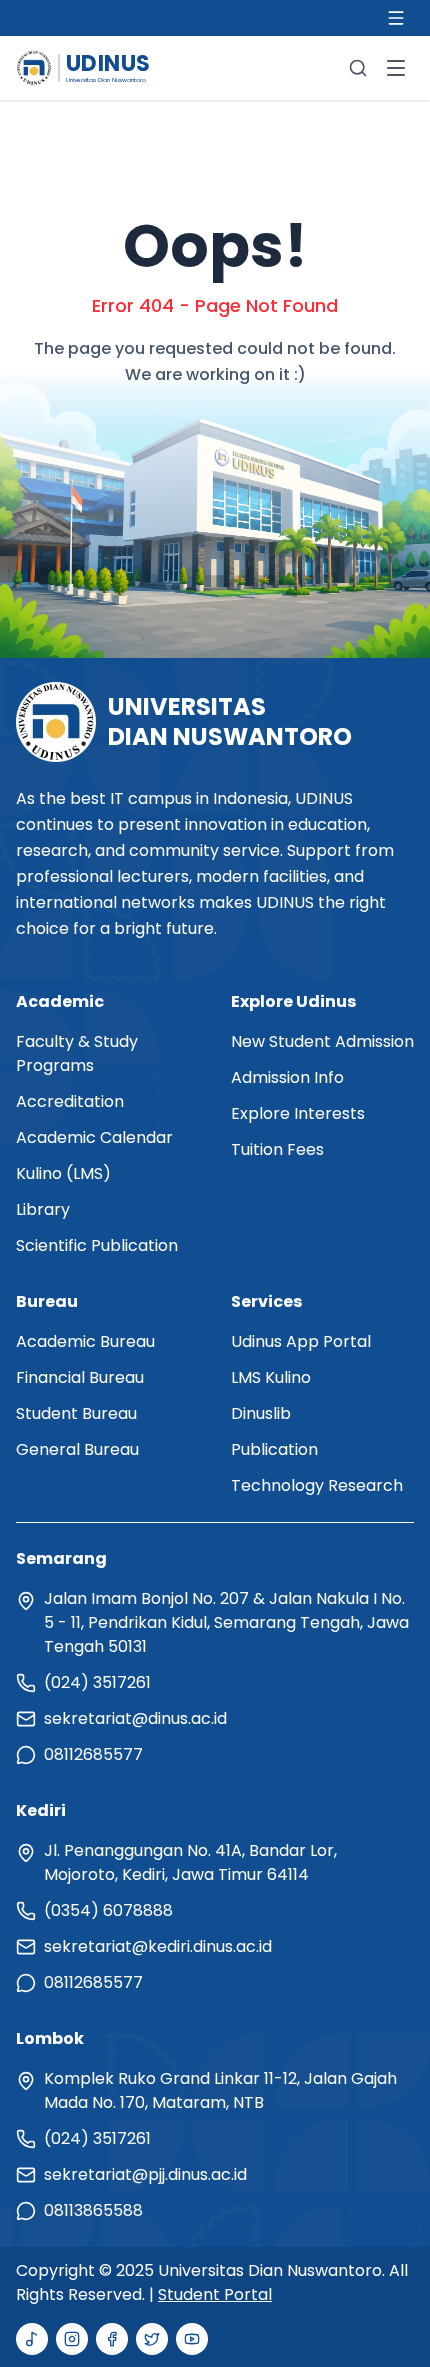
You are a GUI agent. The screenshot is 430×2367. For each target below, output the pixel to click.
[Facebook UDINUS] (112, 2339)
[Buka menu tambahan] (396, 18)
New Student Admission (322, 1041)
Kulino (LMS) (63, 1173)
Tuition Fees (277, 1149)
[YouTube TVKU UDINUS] (192, 2339)
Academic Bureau (85, 1341)
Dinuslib (261, 1413)
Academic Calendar (94, 1137)
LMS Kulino (271, 1377)
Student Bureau (76, 1413)
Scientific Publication (97, 1245)
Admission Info (287, 1077)
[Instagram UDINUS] (72, 2339)
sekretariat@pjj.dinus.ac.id (145, 2174)
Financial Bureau (80, 1377)
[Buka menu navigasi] (396, 68)
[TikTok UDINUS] (32, 2339)
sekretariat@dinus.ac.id (135, 1718)
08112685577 (93, 1754)
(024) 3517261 (97, 1682)
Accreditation (70, 1101)
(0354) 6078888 (108, 1910)
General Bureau (77, 1449)
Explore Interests (298, 1113)
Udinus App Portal (301, 1341)
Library (43, 1209)
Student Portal (215, 2294)
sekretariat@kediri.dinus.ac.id (158, 1946)
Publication (274, 1449)
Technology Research (317, 1485)
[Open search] (358, 68)
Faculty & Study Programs (77, 1053)
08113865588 (93, 2210)
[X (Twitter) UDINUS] (152, 2339)
